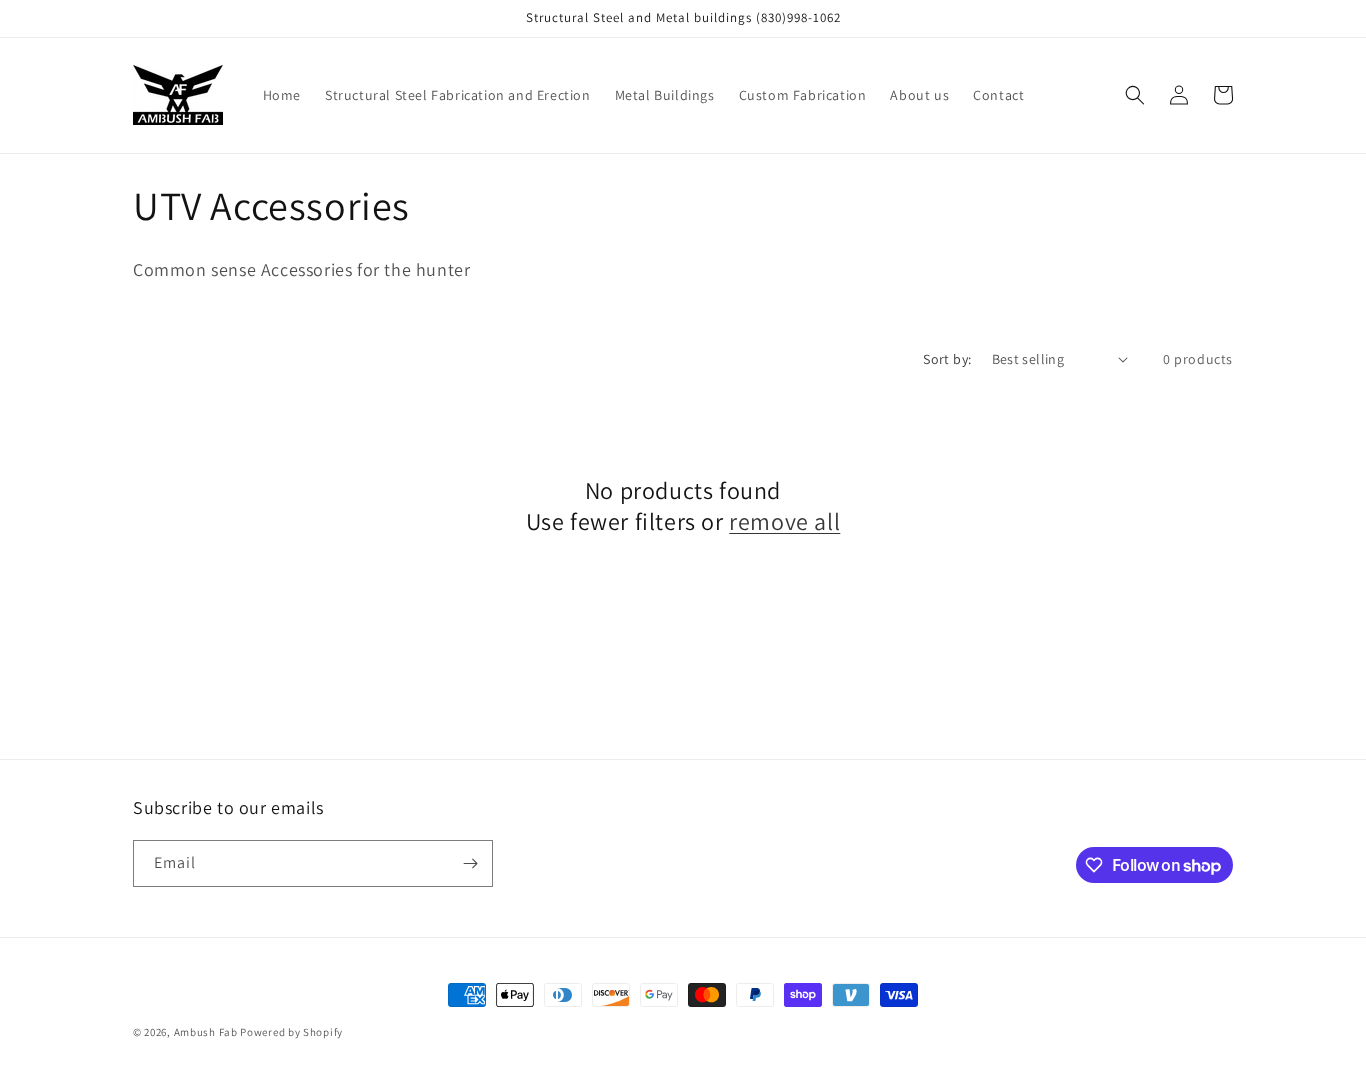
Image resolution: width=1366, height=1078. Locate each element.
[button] (1135, 95)
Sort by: (947, 359)
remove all (784, 521)
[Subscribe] (470, 863)
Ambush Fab (206, 1032)
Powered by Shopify (291, 1032)
